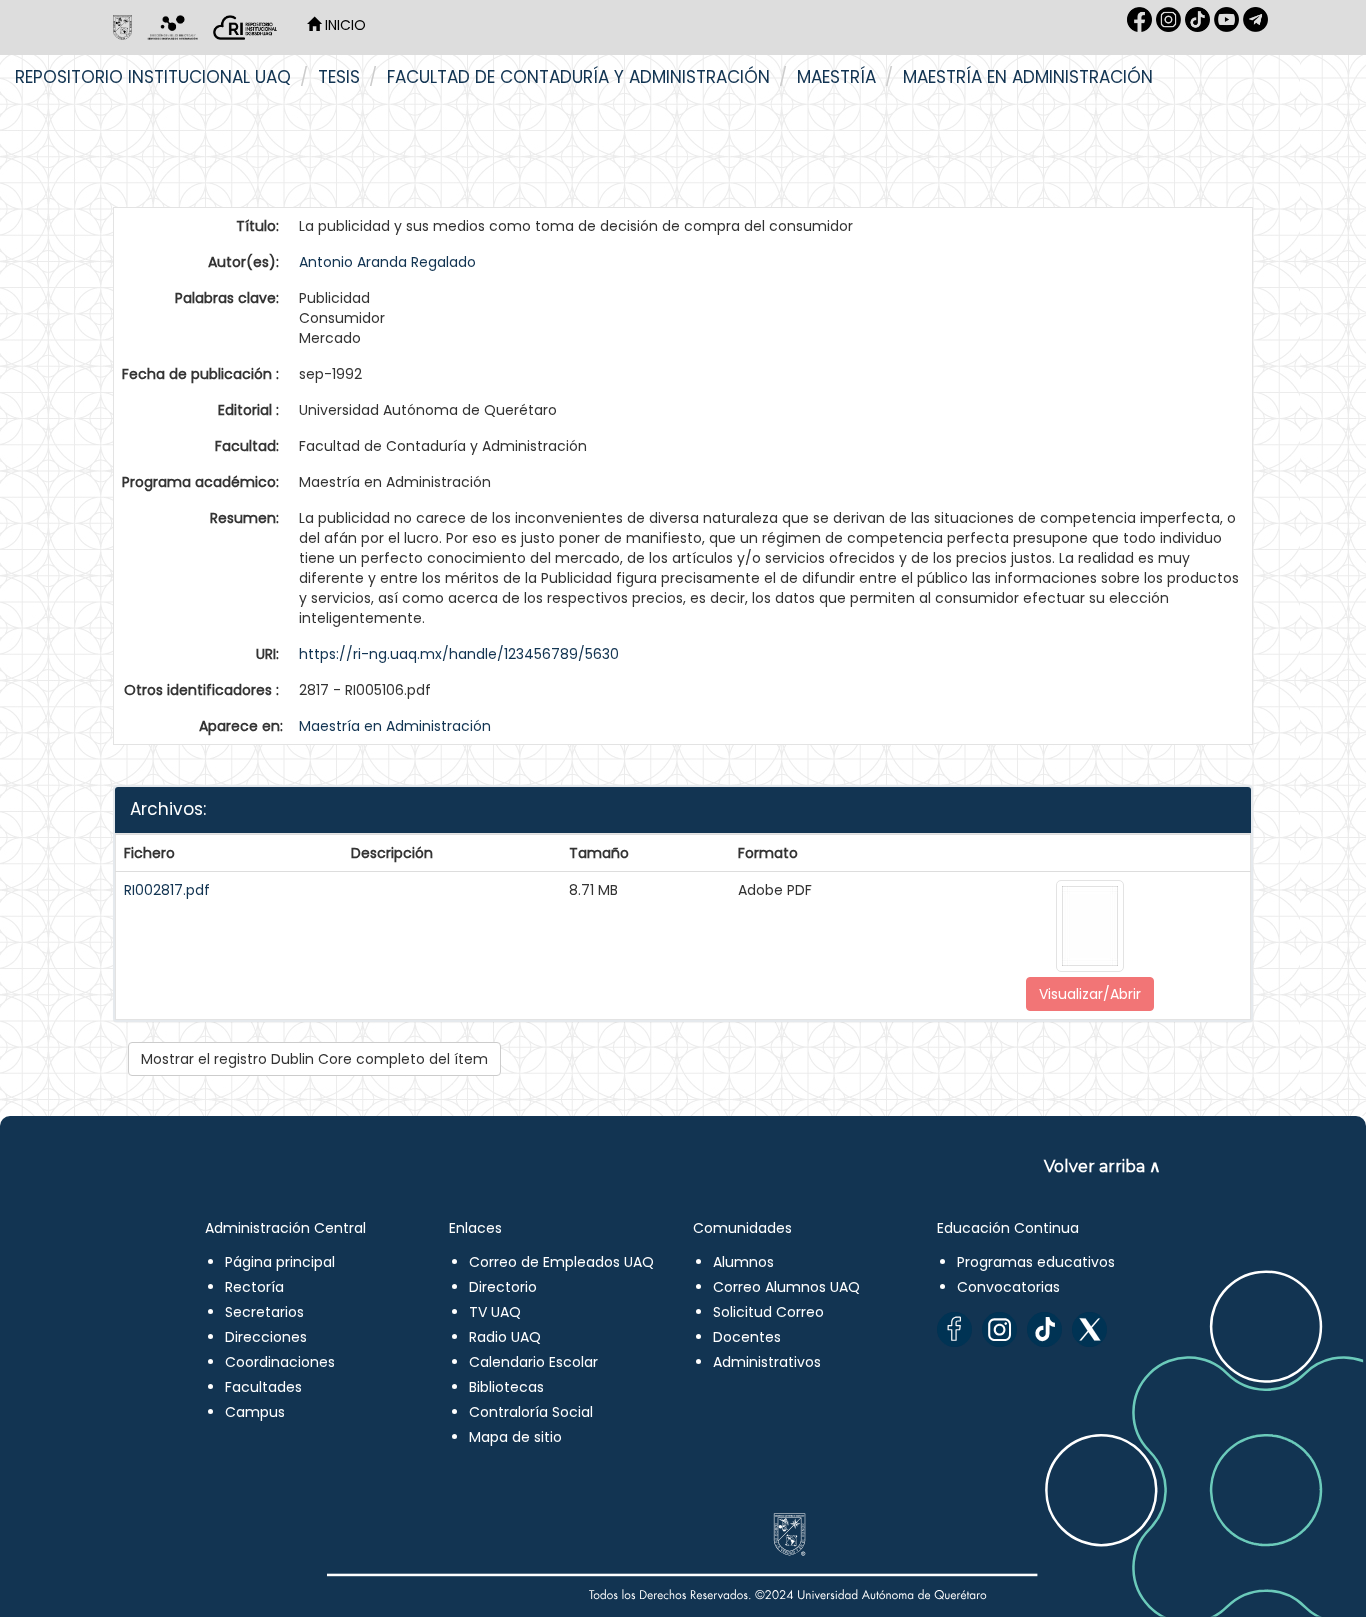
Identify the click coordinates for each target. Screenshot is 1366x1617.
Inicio (343, 25)
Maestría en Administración (1028, 77)
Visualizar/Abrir (1090, 994)
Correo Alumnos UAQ (786, 1287)
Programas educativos (1036, 1262)
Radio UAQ (505, 1337)
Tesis (339, 77)
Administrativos (767, 1362)
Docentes (747, 1337)
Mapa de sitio (515, 1437)
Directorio (503, 1287)
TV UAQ (495, 1312)
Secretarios (264, 1312)
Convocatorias (1008, 1287)
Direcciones (266, 1337)
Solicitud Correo (768, 1312)
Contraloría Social (531, 1412)
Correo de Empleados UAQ (561, 1262)
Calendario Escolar (533, 1362)
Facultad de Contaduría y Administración (578, 77)
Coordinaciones (280, 1362)
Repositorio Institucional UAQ (153, 77)
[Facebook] (954, 1329)
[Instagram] (999, 1329)
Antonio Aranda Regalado (387, 262)
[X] (1089, 1329)
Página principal (280, 1262)
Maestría (836, 77)
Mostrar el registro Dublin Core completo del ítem (314, 1059)
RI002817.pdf (167, 890)
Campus (255, 1412)
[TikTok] (1044, 1329)
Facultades (263, 1387)
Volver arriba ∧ (1102, 1166)
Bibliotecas (506, 1387)
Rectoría (254, 1287)
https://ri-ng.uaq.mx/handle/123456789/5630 (459, 654)
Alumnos (743, 1262)
